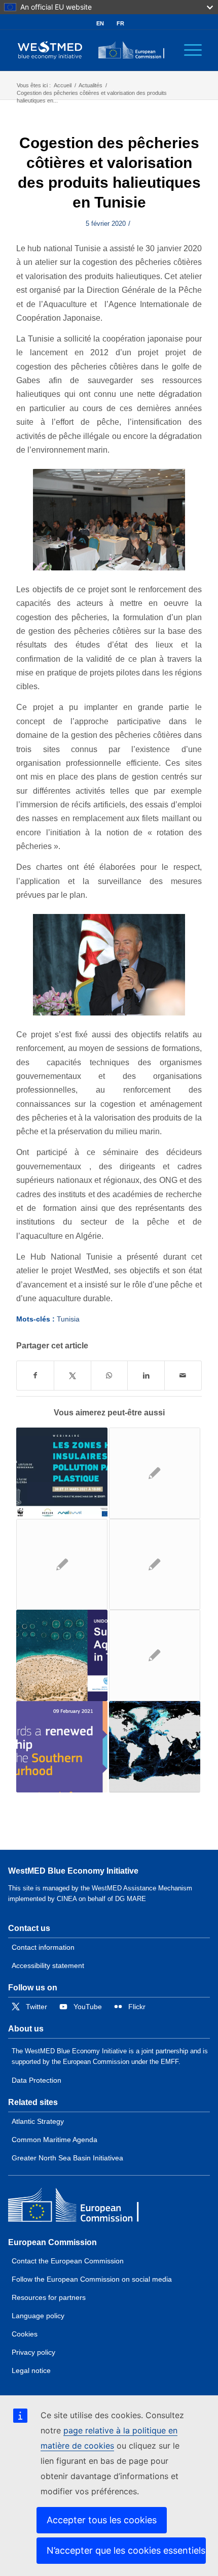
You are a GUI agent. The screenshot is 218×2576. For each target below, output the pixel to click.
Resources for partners (49, 2297)
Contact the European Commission (68, 2261)
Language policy (38, 2316)
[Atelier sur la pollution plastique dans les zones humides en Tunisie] (62, 1473)
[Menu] (188, 50)
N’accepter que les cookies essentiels (126, 2550)
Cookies (25, 2334)
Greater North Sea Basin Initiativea (67, 2158)
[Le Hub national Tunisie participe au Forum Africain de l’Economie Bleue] (155, 1473)
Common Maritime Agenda (55, 2140)
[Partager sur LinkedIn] (146, 1376)
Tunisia (68, 1319)
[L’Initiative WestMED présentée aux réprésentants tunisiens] (155, 1565)
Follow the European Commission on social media (92, 2279)
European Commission (52, 2242)
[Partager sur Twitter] (72, 1376)
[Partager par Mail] (183, 1376)
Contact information (43, 1947)
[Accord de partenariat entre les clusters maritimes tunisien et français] (62, 1565)
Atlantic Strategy (38, 2121)
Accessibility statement (48, 1965)
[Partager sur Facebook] (35, 1376)
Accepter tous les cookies (102, 2520)
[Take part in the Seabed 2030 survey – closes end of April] (155, 1747)
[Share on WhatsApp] (110, 1376)
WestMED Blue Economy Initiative (73, 1871)
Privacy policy (33, 2352)
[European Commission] (82, 2207)
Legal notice (31, 2370)
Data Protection (37, 2080)
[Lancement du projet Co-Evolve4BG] (155, 1655)
